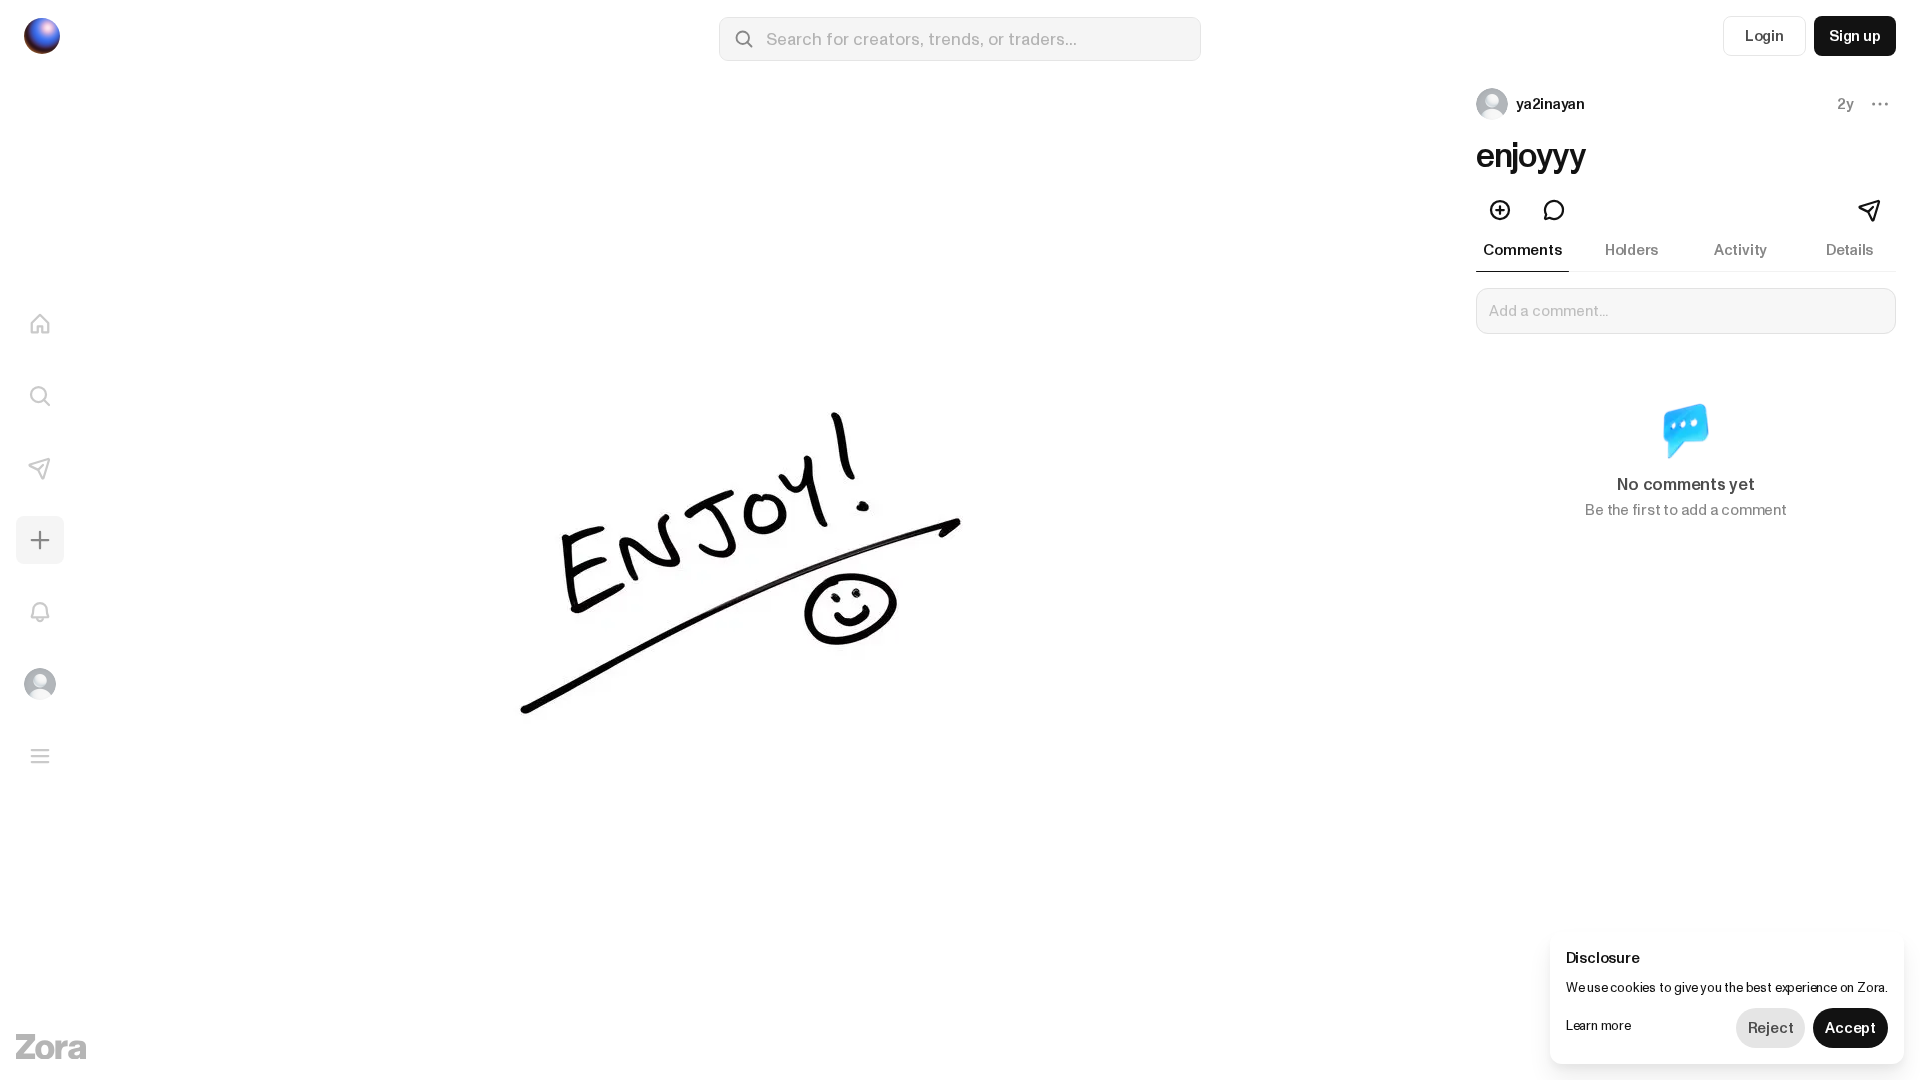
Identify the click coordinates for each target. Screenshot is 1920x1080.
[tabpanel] (1686, 416)
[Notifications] (40, 612)
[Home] (40, 324)
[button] (1532, 104)
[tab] (1522, 250)
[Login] (40, 684)
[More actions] (1880, 104)
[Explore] (40, 396)
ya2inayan (1550, 104)
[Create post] (40, 540)
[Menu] (40, 756)
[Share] (1871, 210)
